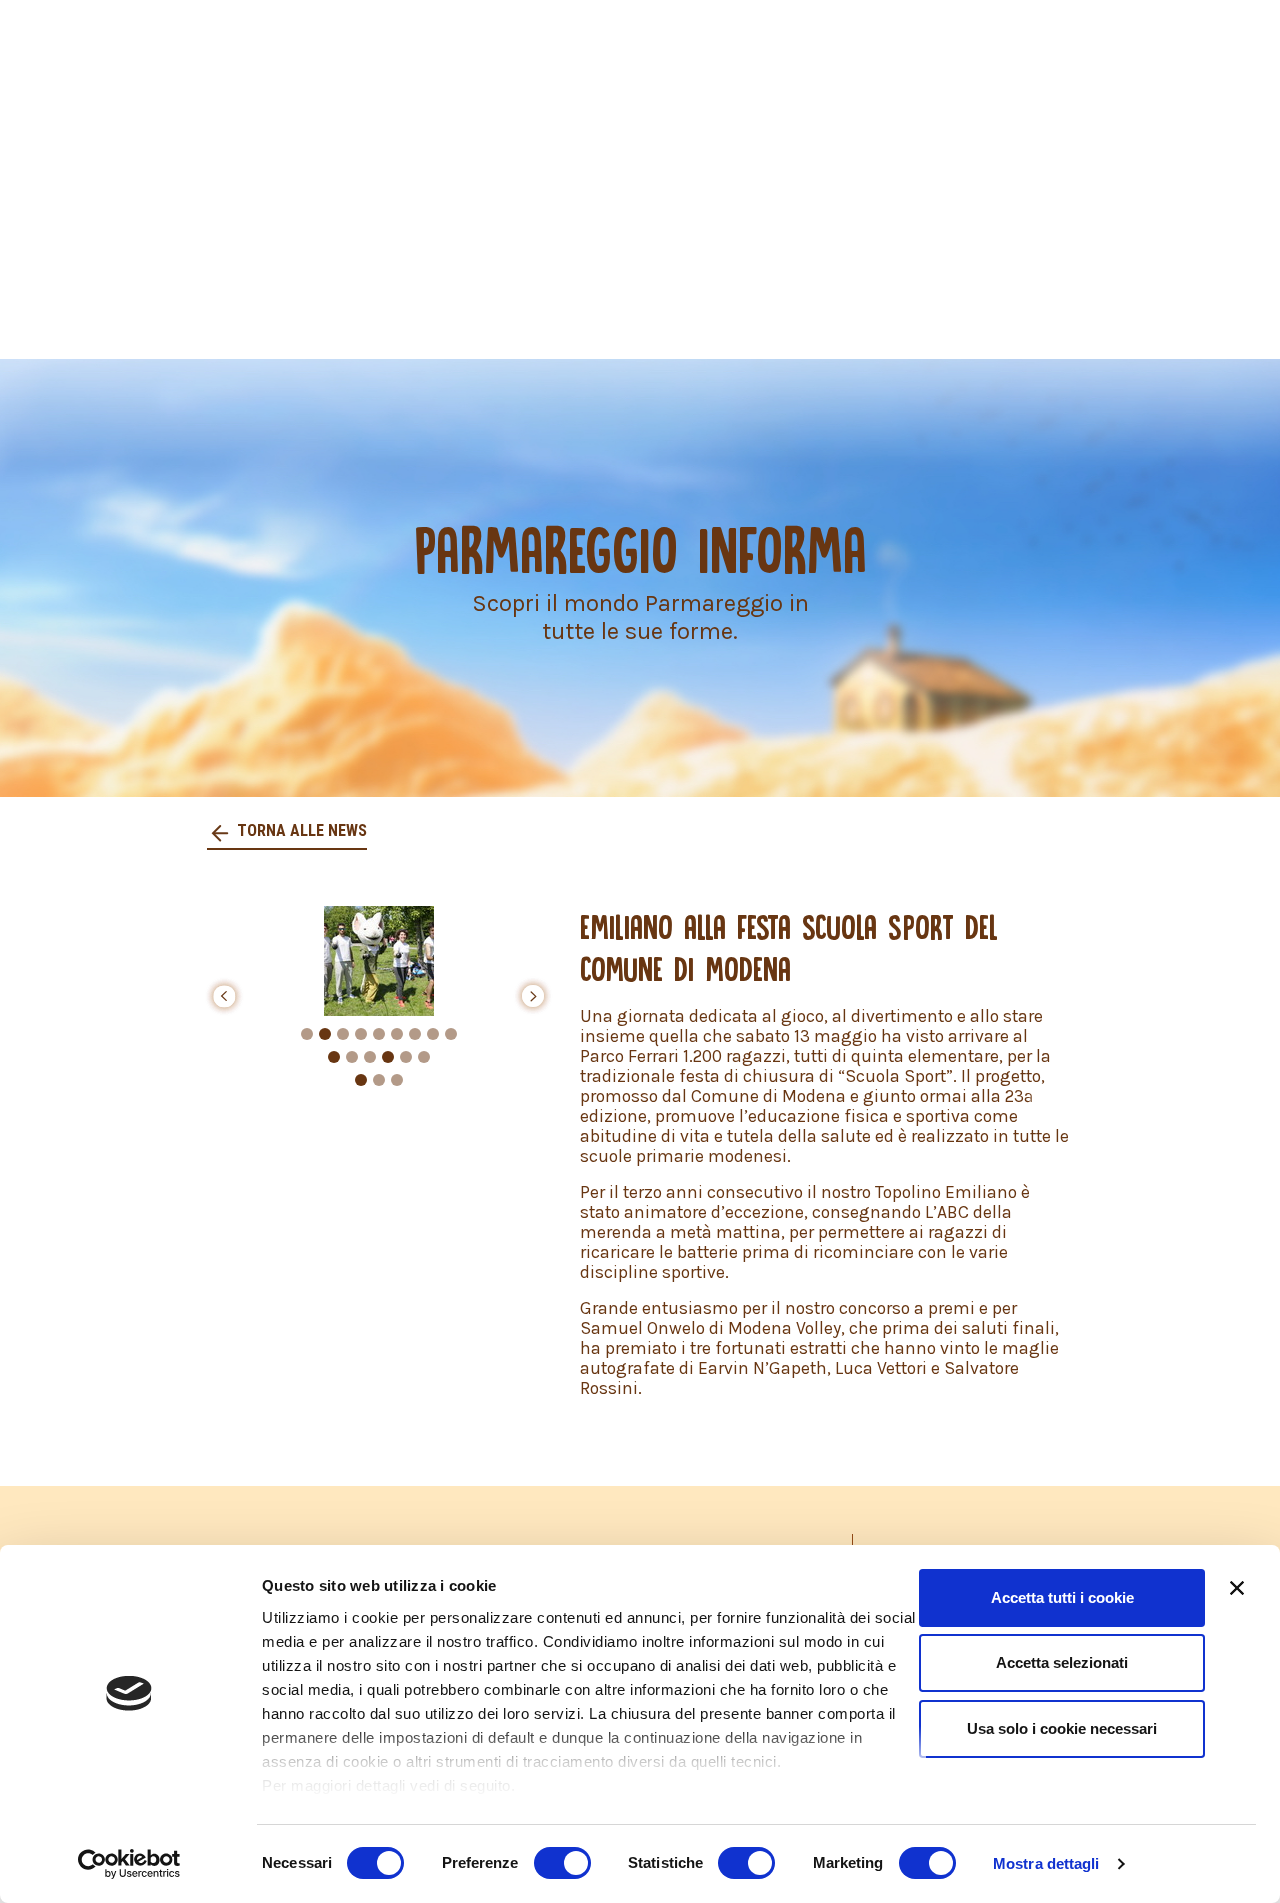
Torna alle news (300, 830)
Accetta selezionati (1062, 1662)
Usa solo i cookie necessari (1062, 1728)
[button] (224, 996)
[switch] (562, 1863)
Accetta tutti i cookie (1062, 1597)
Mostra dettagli (1046, 1863)
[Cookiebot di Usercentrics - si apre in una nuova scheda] (129, 1864)
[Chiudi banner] (1237, 1588)
